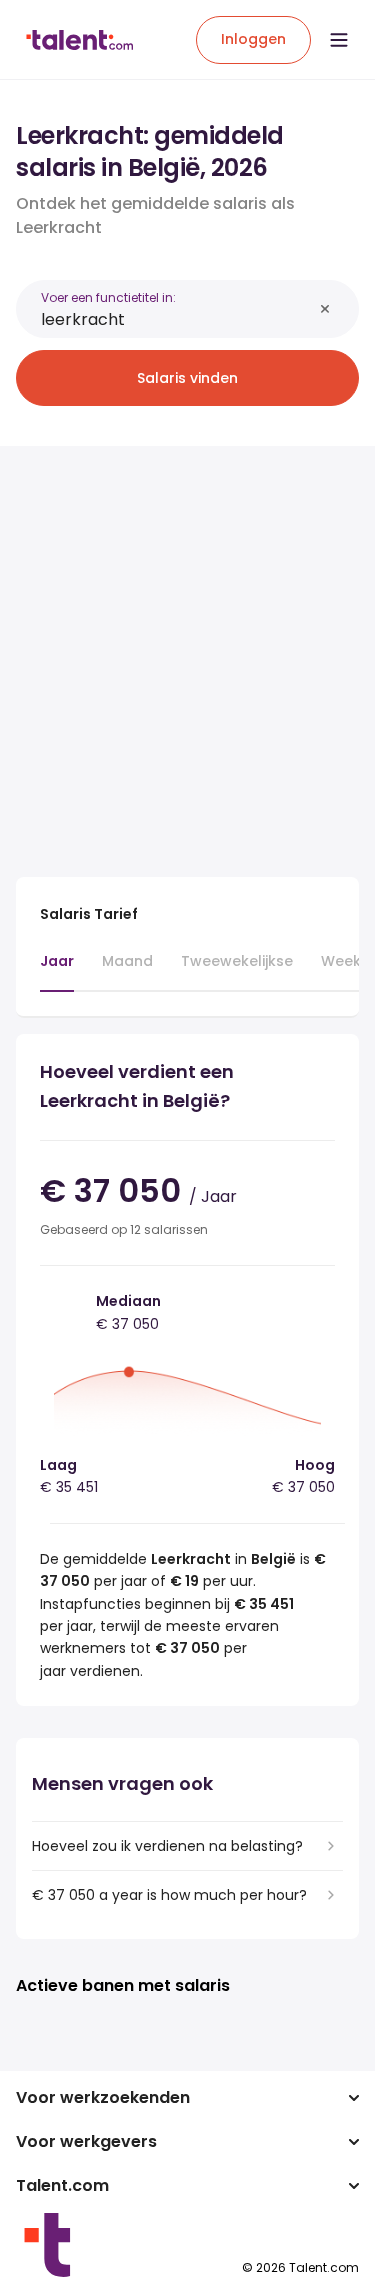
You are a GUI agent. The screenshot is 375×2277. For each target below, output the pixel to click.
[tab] (57, 971)
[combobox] (176, 319)
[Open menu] (339, 40)
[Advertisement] (187, 649)
